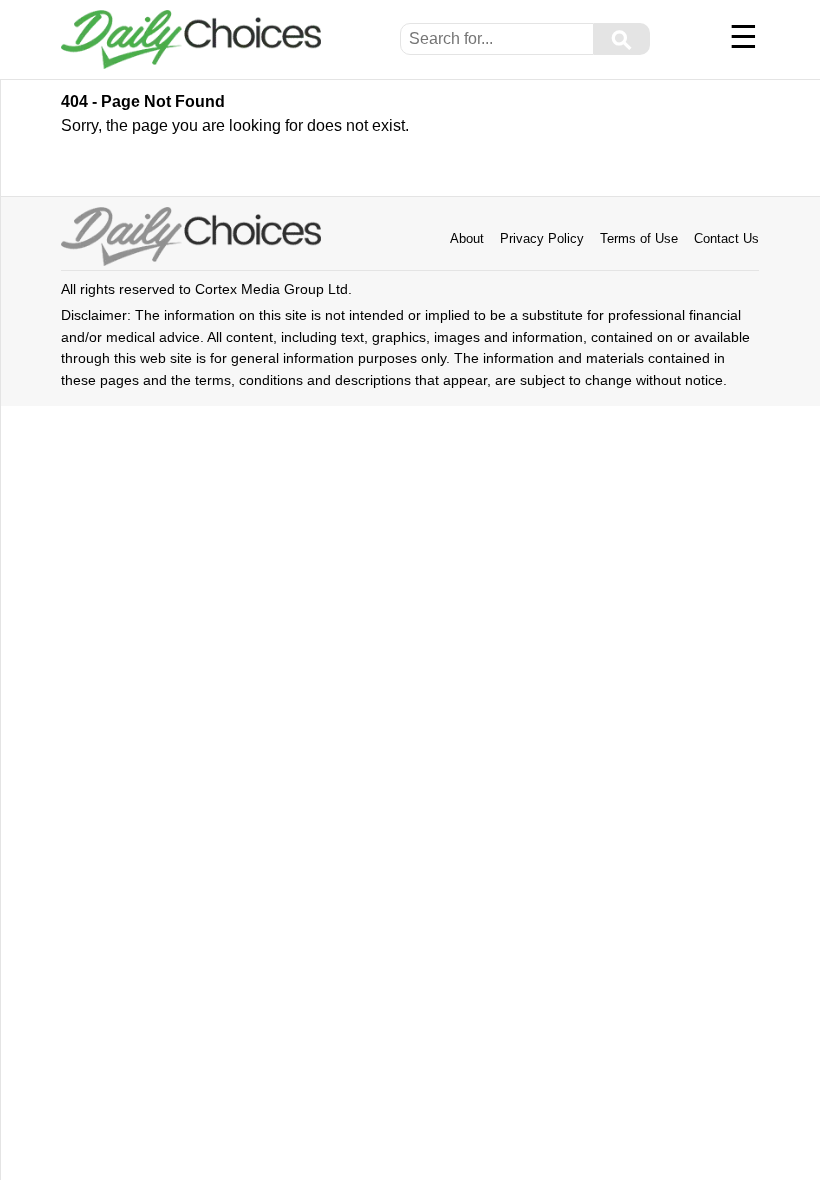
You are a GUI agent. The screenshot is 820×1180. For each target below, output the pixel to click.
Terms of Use (639, 238)
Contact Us (726, 238)
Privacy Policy (542, 238)
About (467, 238)
